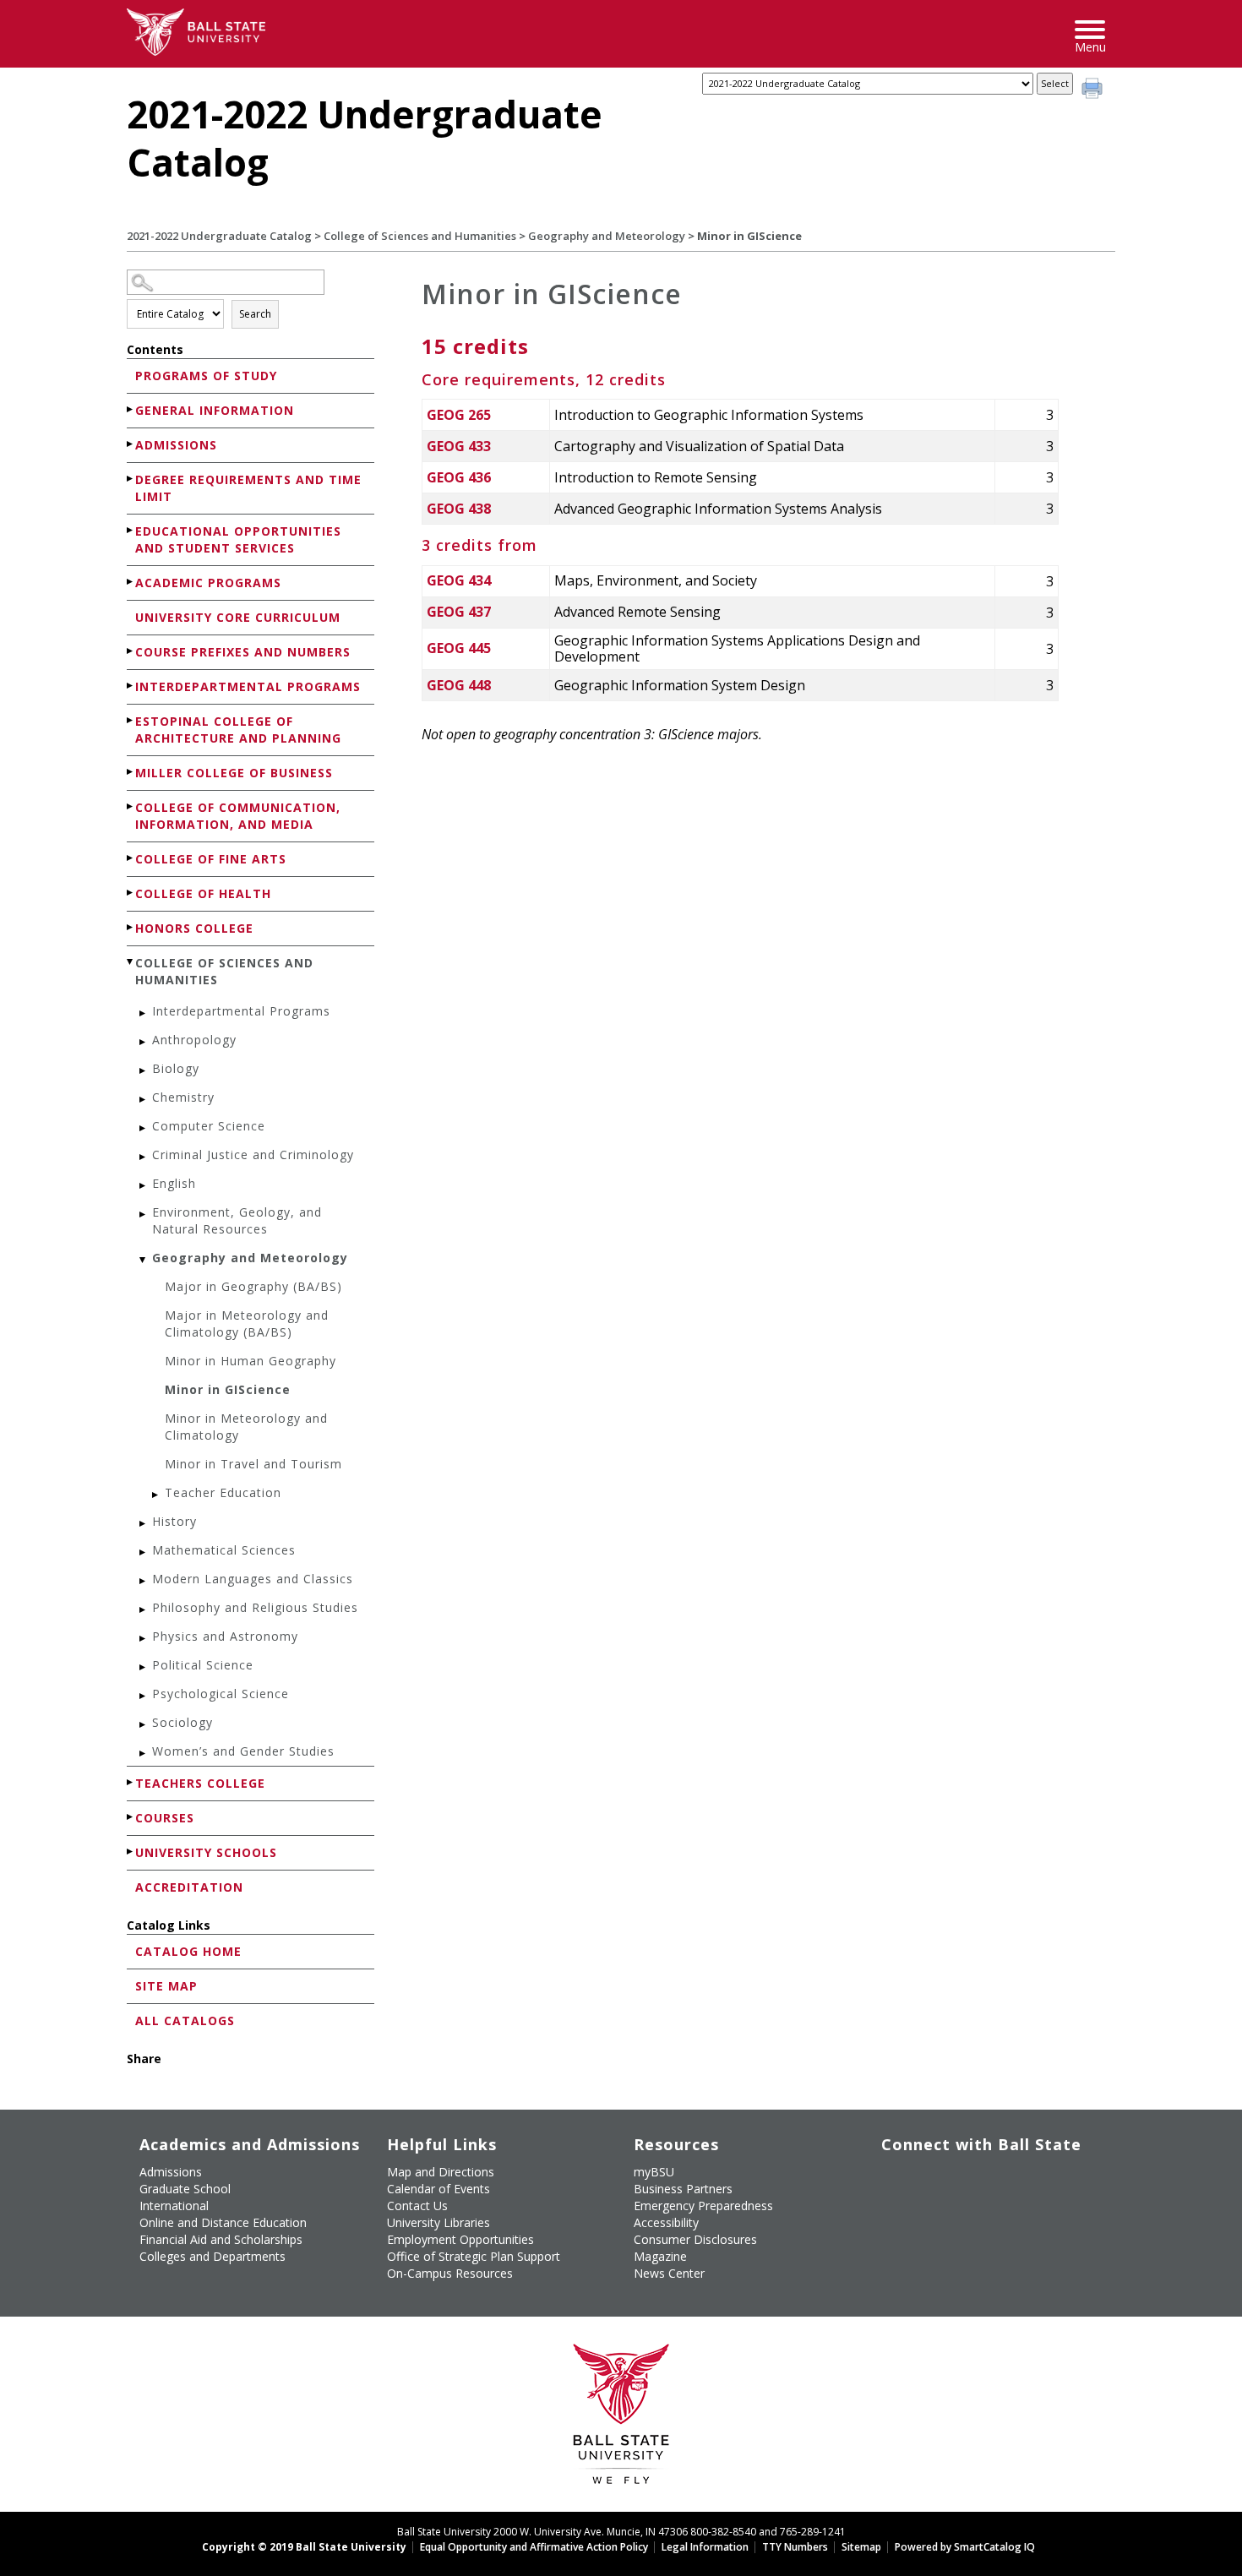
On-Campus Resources (450, 2273)
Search (255, 314)
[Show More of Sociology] (144, 1725)
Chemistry (183, 1097)
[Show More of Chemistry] (144, 1100)
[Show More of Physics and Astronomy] (144, 1639)
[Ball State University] (621, 2418)
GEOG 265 (459, 415)
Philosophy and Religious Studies (255, 1607)
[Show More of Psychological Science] (144, 1696)
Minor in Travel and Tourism (253, 1464)
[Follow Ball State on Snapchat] (932, 2219)
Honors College (194, 928)
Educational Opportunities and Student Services (238, 539)
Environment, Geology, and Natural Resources (237, 1220)
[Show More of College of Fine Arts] (131, 858)
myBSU (654, 2172)
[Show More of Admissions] (131, 444)
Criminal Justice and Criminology (253, 1155)
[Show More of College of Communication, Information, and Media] (131, 806)
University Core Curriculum (238, 617)
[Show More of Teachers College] (131, 1782)
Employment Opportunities (460, 2239)
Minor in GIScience (228, 1389)
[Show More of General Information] (131, 409)
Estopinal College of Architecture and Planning (238, 730)
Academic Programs (208, 583)
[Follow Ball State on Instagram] (1010, 2179)
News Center (669, 2273)
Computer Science (209, 1126)
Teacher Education (223, 1492)
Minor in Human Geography (251, 1361)
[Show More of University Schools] (131, 1852)
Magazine (660, 2256)
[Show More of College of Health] (131, 893)
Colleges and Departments (212, 2256)
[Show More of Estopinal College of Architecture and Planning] (131, 720)
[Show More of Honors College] (131, 927)
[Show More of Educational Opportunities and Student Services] (131, 530)
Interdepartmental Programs (248, 686)
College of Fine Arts (211, 859)
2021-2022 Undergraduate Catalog (219, 236)
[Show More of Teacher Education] (156, 1495)
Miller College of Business (234, 773)
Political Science (203, 1665)
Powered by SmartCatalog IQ (965, 2547)
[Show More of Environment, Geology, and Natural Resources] (144, 1214)
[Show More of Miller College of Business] (131, 772)
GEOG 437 (459, 612)
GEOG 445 (459, 648)
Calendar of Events (439, 2189)
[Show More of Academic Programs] (131, 582)
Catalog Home (188, 1951)
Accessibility (666, 2222)
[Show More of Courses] (131, 1817)
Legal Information (705, 2547)
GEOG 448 (459, 685)
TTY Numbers (795, 2547)
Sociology (182, 1722)
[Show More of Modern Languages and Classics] (144, 1581)
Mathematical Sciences (224, 1550)
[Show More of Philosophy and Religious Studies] (144, 1610)
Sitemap (861, 2547)
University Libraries (439, 2222)
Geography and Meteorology (607, 236)
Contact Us (417, 2206)
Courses (165, 1818)
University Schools (206, 1852)
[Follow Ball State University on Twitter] (932, 2179)
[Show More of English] (144, 1186)
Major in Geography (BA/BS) (253, 1286)
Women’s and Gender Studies (243, 1751)
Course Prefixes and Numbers (243, 652)
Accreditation (189, 1887)
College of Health (203, 893)
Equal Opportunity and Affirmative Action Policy (534, 2547)
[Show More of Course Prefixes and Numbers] (131, 651)
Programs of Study (206, 376)
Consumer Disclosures (695, 2239)
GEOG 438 (459, 509)
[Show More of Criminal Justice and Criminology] (144, 1157)
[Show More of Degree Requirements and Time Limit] (131, 479)
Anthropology (194, 1040)
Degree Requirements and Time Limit (248, 488)
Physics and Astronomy (225, 1636)
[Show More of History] (144, 1524)
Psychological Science (221, 1694)
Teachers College (200, 1783)
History (174, 1521)
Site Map (166, 1986)
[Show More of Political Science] (144, 1667)
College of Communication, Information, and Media (238, 816)
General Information (215, 410)
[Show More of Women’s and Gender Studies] (144, 1754)
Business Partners (683, 2189)
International (174, 2206)
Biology (176, 1068)
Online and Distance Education (223, 2222)
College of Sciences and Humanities (420, 236)
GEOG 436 (459, 477)
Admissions (176, 445)
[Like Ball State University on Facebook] (893, 2179)
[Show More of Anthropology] (144, 1042)
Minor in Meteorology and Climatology (246, 1427)
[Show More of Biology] (144, 1071)
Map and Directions (441, 2172)
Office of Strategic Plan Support (474, 2256)
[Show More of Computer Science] (144, 1128)
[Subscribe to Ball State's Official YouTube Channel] (971, 2179)
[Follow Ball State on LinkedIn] (893, 2219)
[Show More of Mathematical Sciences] (144, 1552)
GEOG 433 (459, 446)
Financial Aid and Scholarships (221, 2239)
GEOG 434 (459, 580)
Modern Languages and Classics (253, 1579)
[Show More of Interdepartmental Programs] (131, 686)
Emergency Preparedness (703, 2206)
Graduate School (185, 2189)
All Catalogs (185, 2020)
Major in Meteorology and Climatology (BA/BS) (247, 1323)
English (174, 1183)
